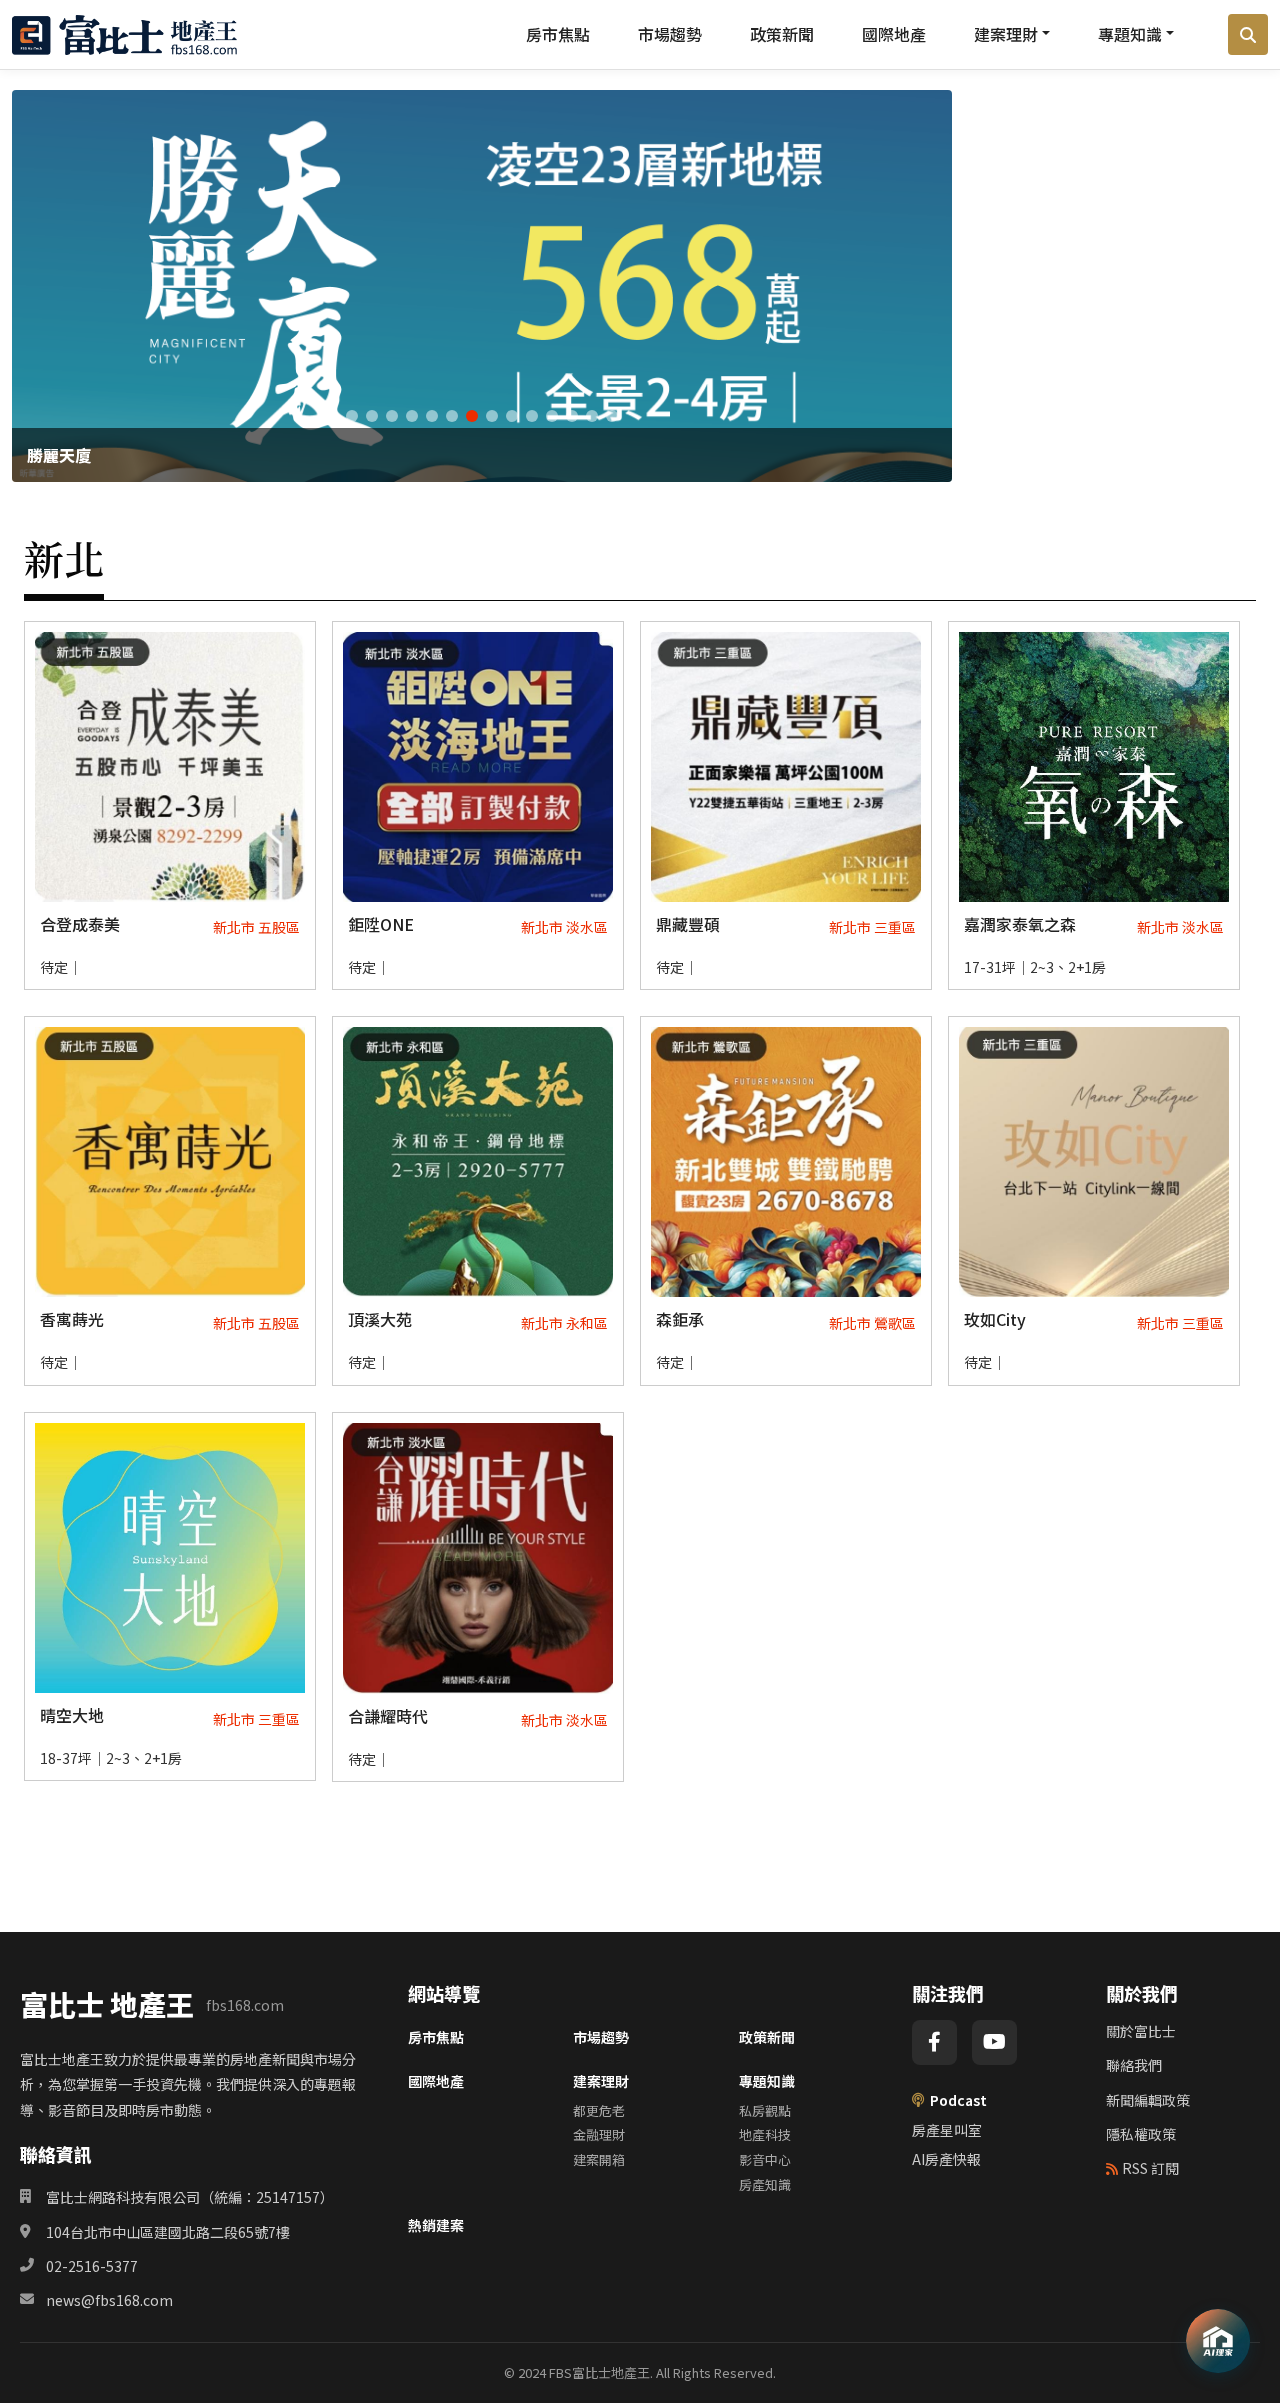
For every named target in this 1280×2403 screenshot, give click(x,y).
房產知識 (765, 2184)
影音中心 (765, 2159)
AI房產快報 (946, 2159)
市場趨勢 (670, 34)
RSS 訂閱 (1150, 2168)
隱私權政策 (1141, 2134)
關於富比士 (1141, 2031)
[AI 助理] (1218, 2341)
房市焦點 (558, 34)
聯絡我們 (1134, 2065)
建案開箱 (599, 2159)
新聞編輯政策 (1148, 2100)
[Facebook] (934, 2042)
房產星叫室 (947, 2130)
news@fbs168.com (109, 2300)
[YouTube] (994, 2042)
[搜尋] (1248, 35)
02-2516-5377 (92, 2266)
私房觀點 (765, 2110)
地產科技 (765, 2134)
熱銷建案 (436, 2225)
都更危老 (599, 2110)
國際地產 (894, 34)
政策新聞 (782, 34)
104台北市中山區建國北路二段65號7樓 (168, 2232)
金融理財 (599, 2134)
